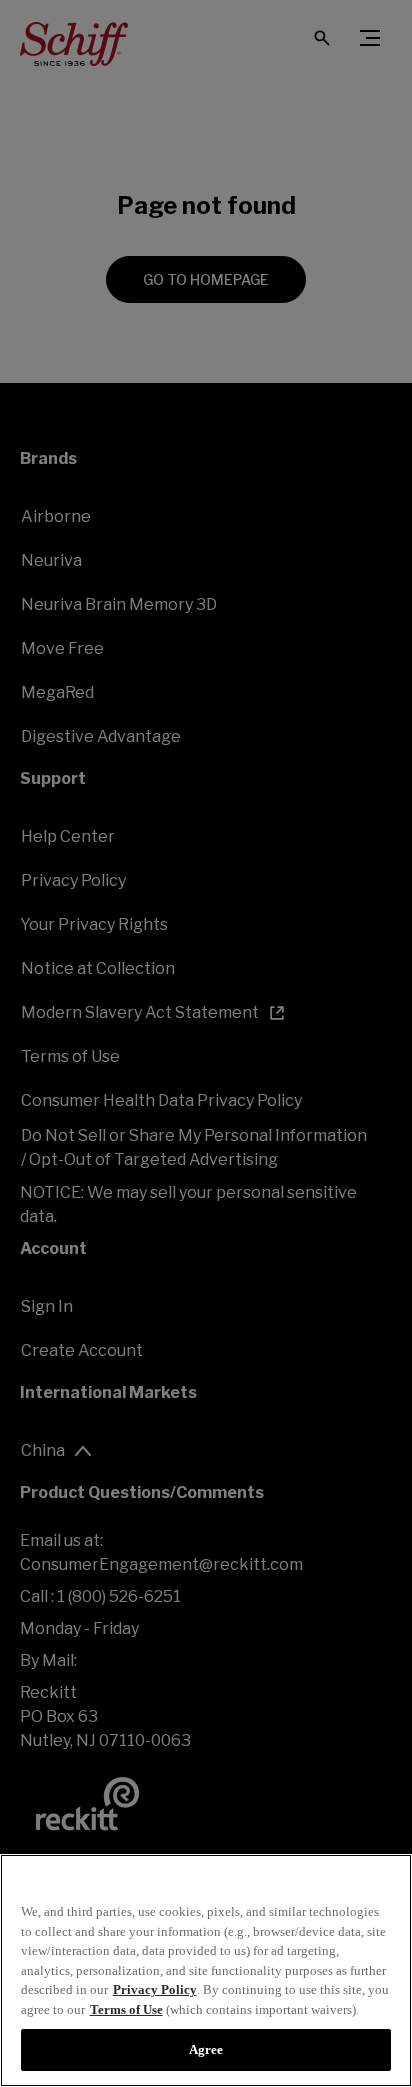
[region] (206, 1970)
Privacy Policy (155, 1989)
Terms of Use (126, 2009)
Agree (206, 2049)
